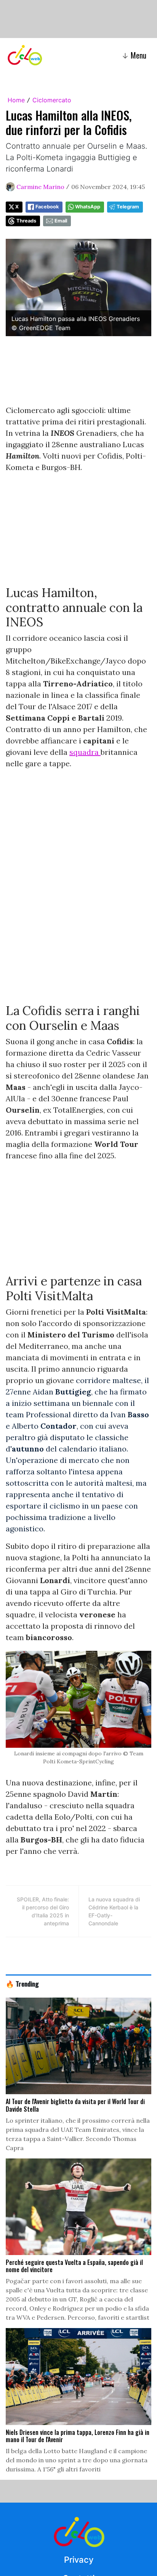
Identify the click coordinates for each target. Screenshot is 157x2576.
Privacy (79, 2560)
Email (61, 221)
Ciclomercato (52, 100)
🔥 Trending (22, 1984)
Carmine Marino (40, 187)
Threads (26, 221)
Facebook (47, 207)
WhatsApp (88, 207)
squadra (85, 752)
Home (16, 100)
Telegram (128, 207)
